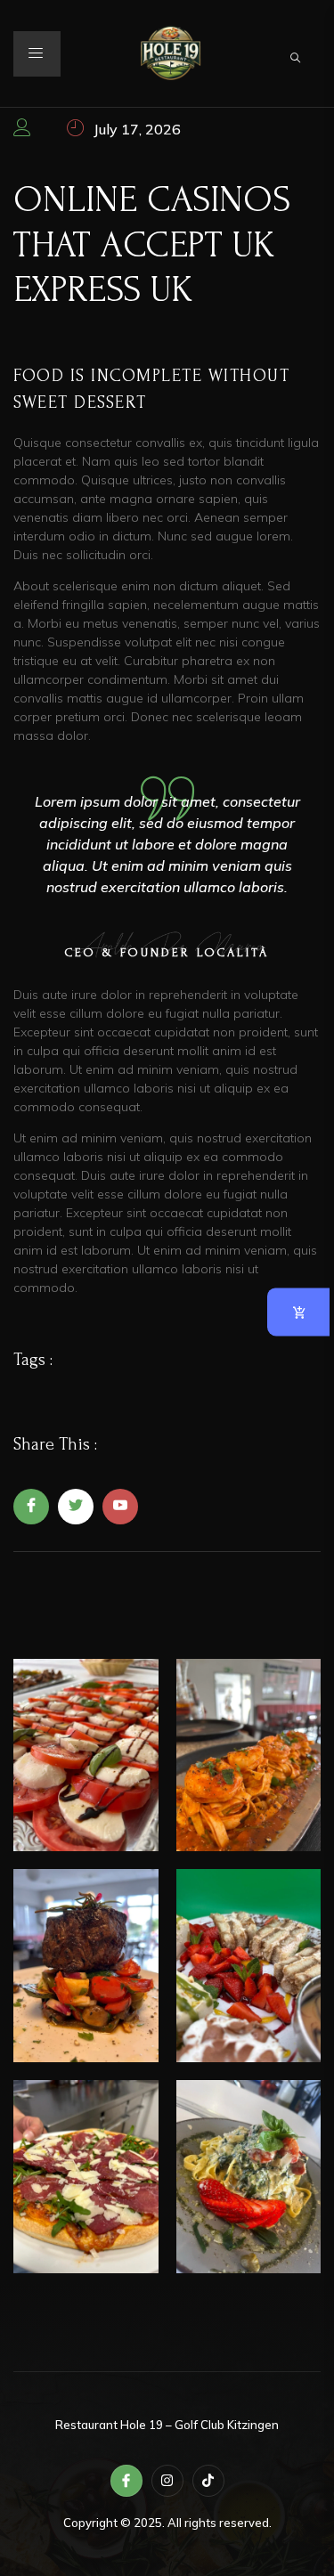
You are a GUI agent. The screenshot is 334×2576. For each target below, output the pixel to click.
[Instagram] (167, 2481)
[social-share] (31, 1507)
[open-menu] (37, 54)
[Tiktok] (208, 2481)
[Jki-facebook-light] (126, 2481)
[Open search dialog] (297, 54)
